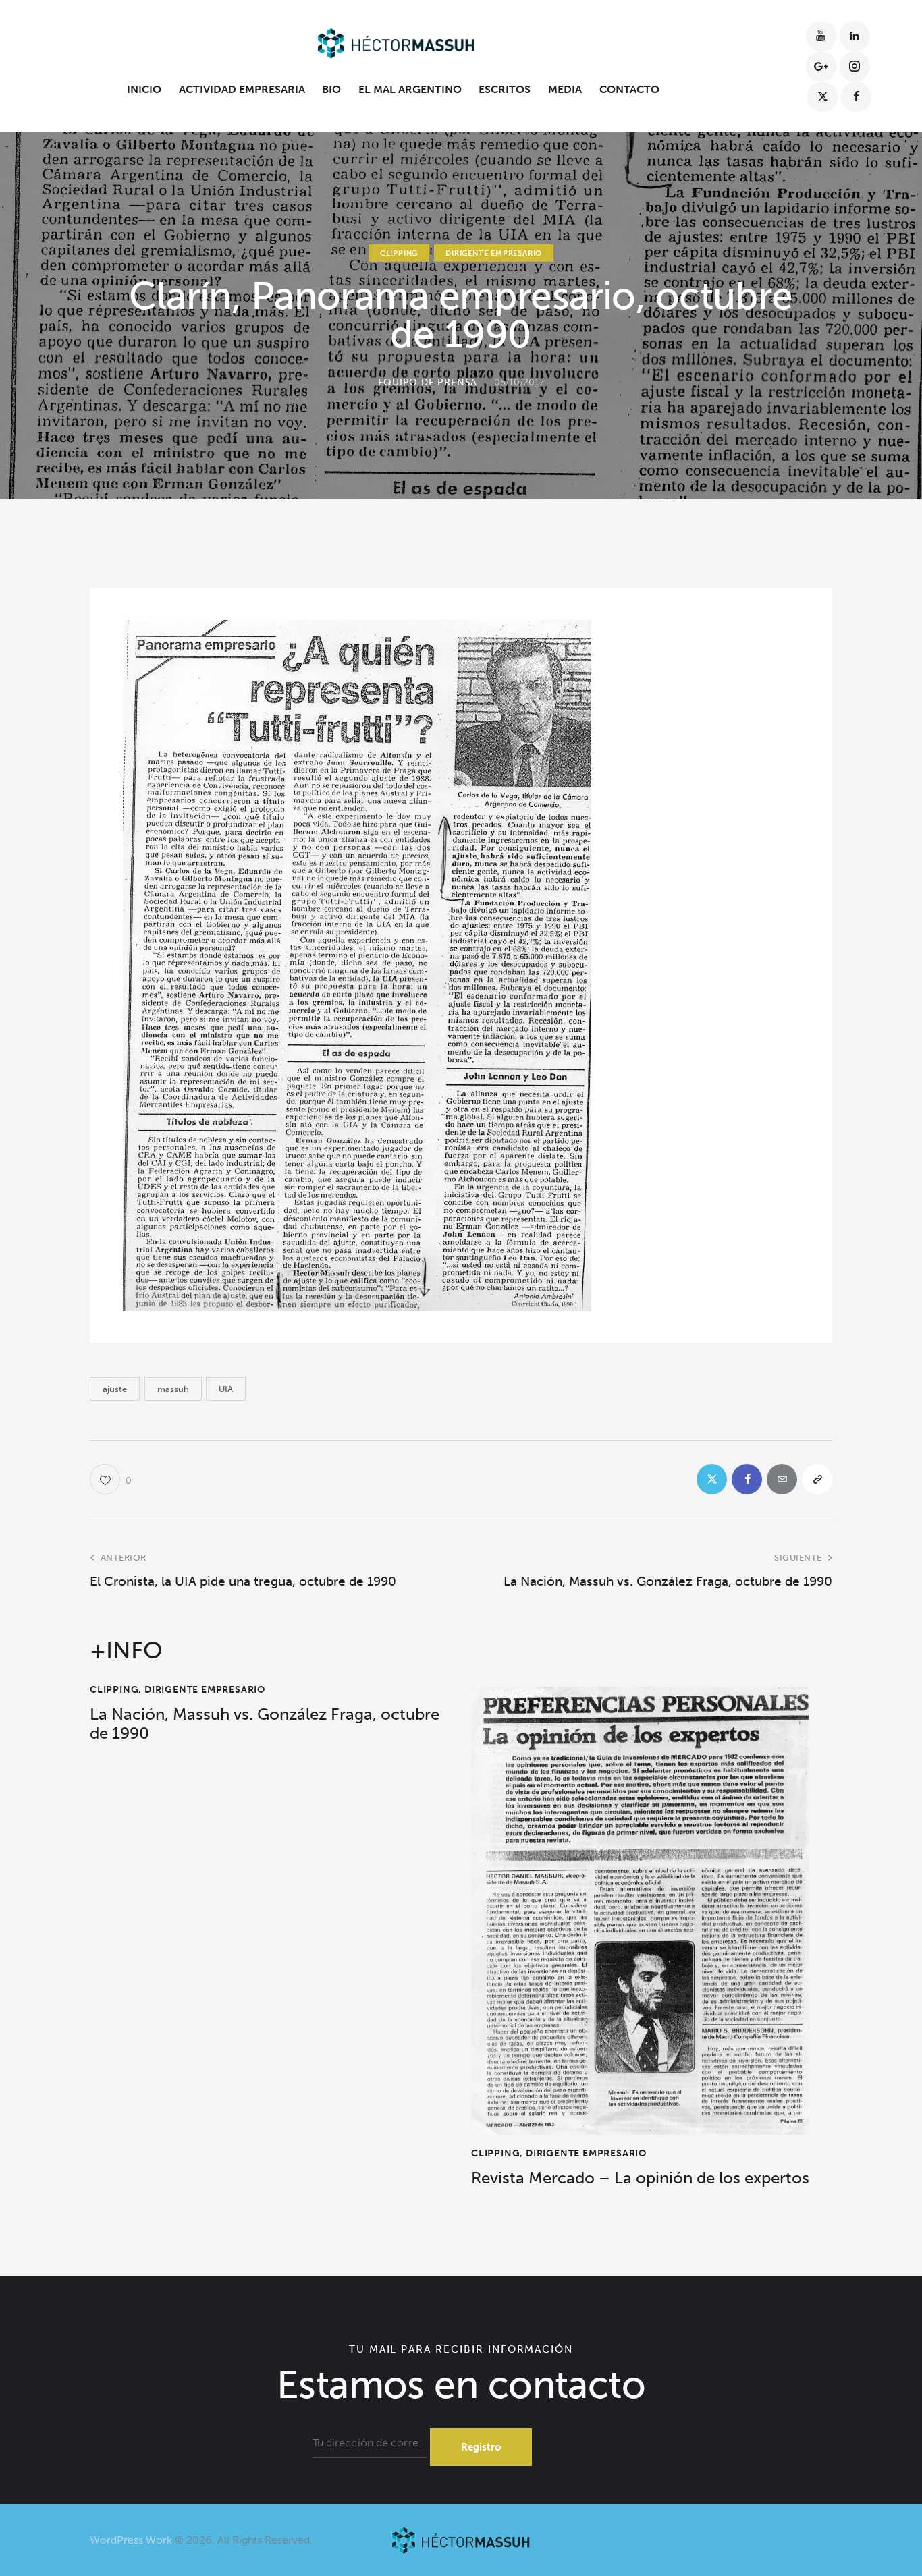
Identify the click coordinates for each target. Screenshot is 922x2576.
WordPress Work (131, 2540)
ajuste (115, 1389)
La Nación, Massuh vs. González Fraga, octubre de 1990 (265, 1724)
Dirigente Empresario (494, 253)
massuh (173, 1389)
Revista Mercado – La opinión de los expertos (640, 2178)
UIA (226, 1389)
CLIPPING (399, 253)
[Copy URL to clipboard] (817, 1479)
